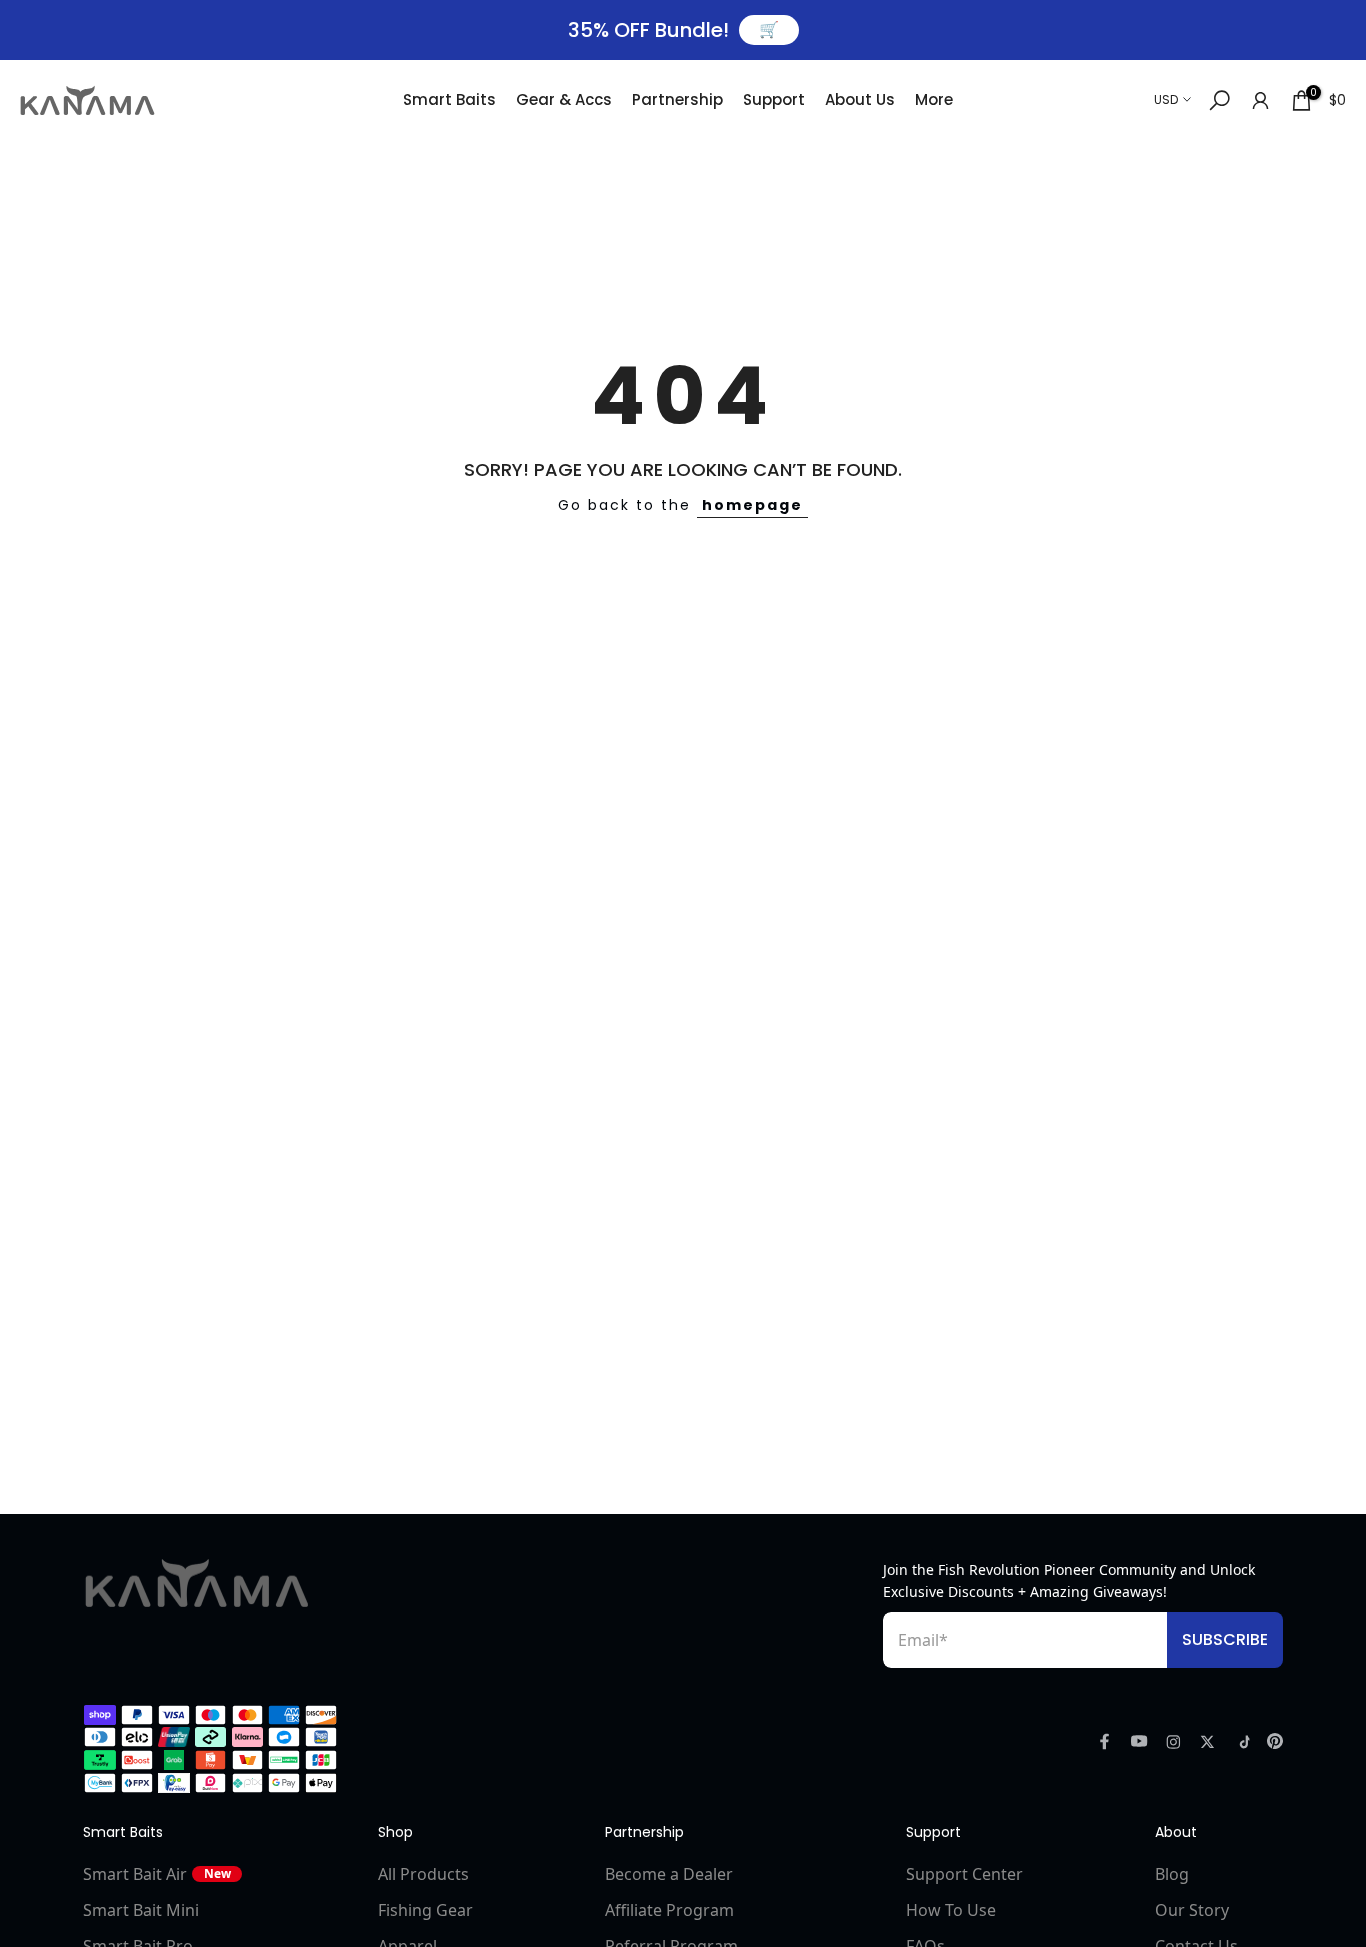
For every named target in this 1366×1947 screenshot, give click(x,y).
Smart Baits (449, 99)
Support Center (964, 1874)
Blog (1172, 1874)
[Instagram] (1173, 1741)
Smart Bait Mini (141, 1910)
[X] (1207, 1741)
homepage (752, 505)
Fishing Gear (425, 1910)
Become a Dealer (669, 1874)
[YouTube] (1139, 1741)
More (934, 99)
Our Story (1192, 1910)
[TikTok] (1241, 1741)
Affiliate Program (669, 1910)
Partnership (677, 99)
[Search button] (1219, 100)
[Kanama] (197, 1583)
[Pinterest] (1275, 1741)
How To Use (951, 1910)
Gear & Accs (564, 99)
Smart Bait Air (157, 1874)
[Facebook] (1104, 1741)
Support (774, 99)
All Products (423, 1874)
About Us (860, 99)
